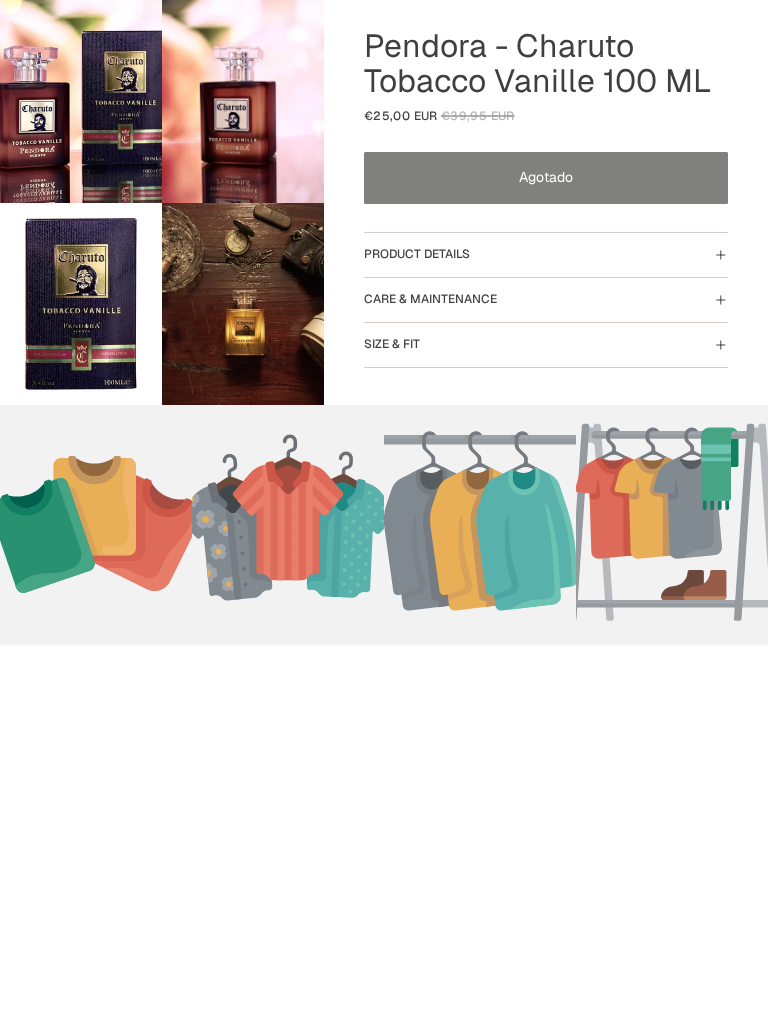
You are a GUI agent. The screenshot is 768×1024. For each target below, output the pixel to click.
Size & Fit (392, 344)
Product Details (417, 254)
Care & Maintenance (430, 299)
